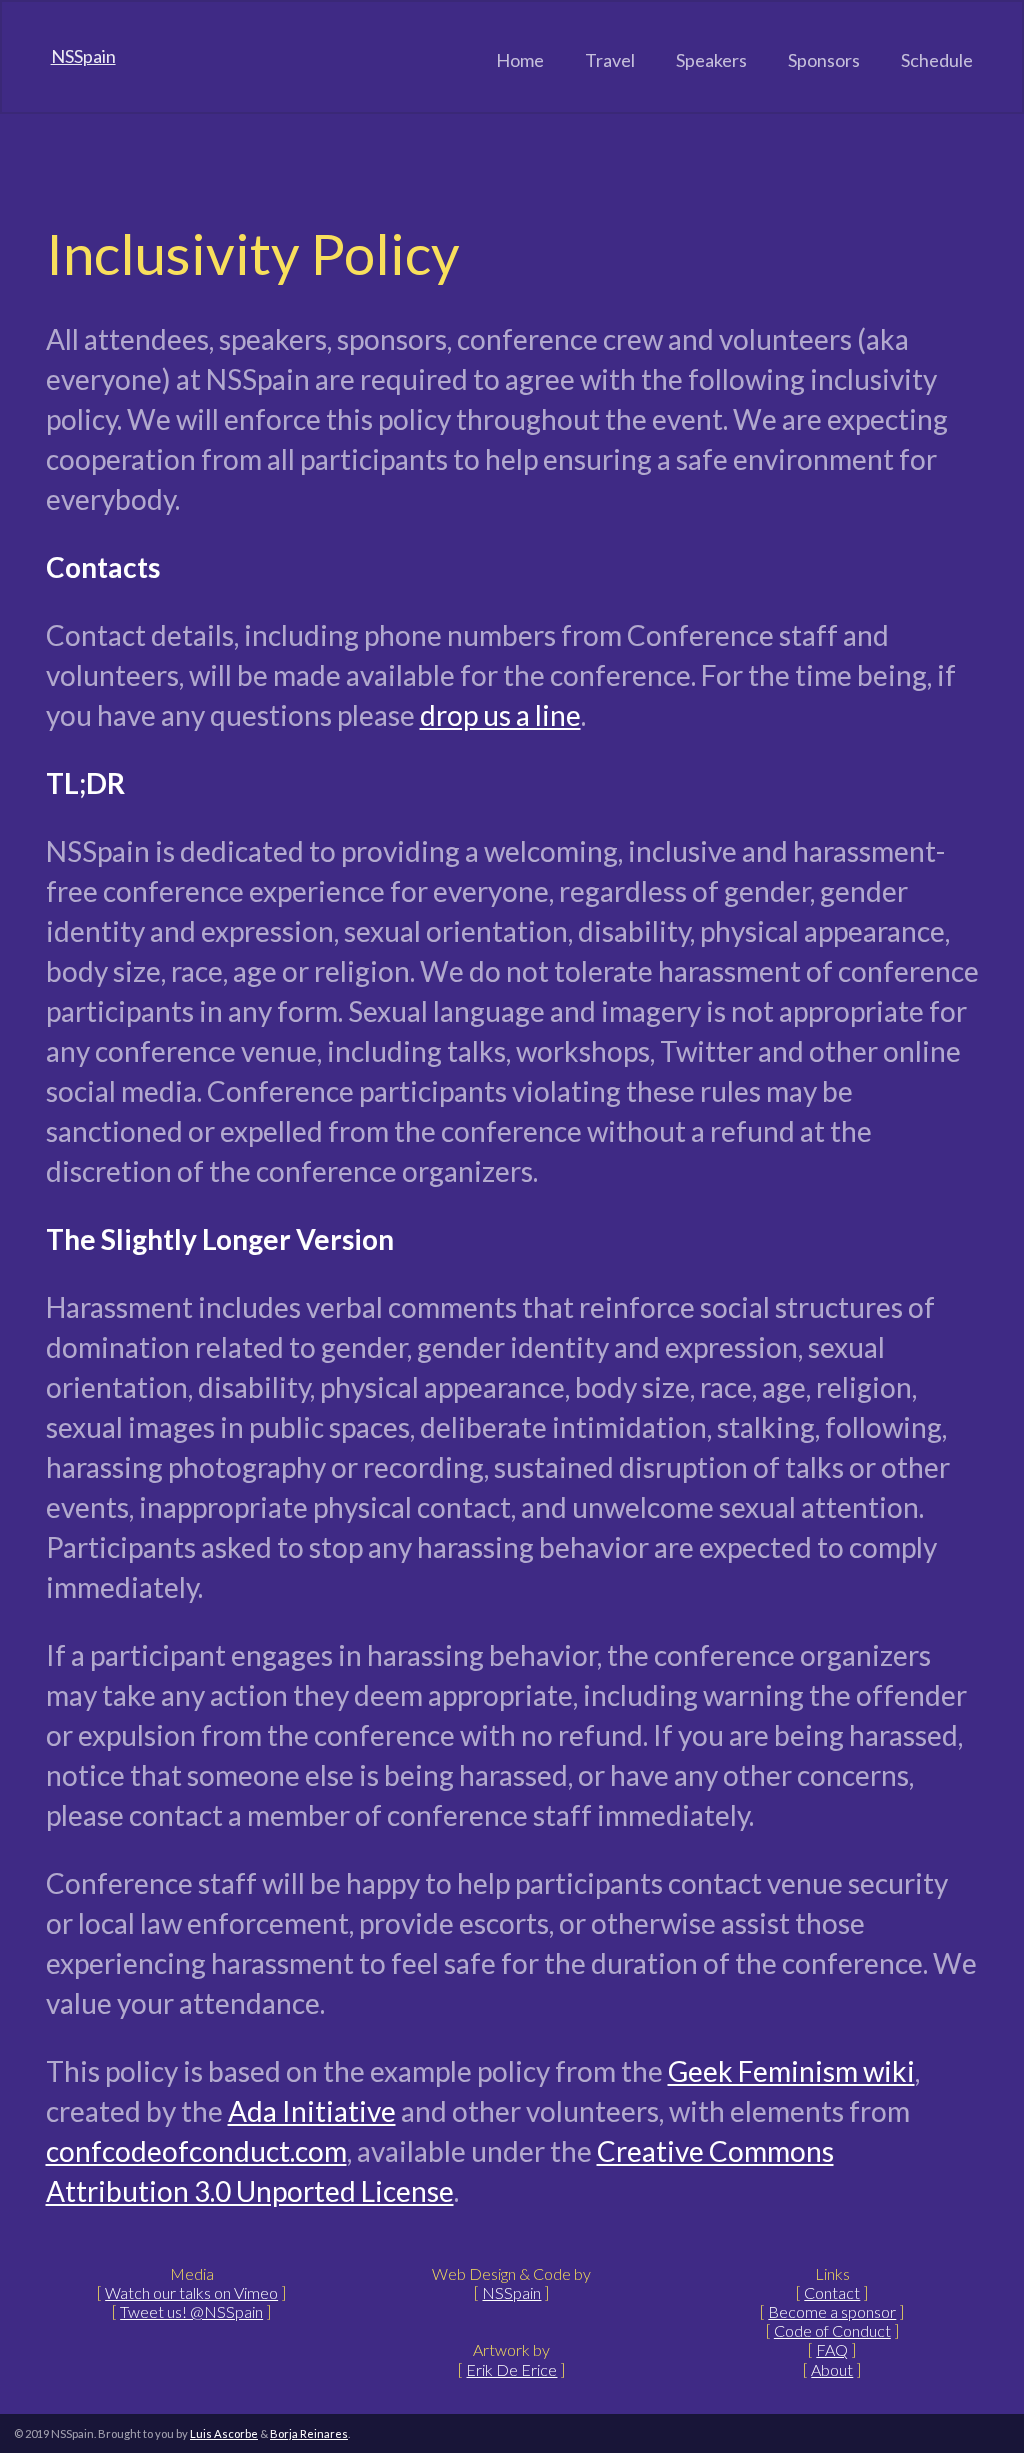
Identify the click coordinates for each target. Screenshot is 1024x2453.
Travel (610, 60)
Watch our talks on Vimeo (191, 2292)
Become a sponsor (832, 2311)
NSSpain (83, 56)
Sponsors (824, 60)
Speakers (711, 60)
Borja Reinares (309, 2433)
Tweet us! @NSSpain (191, 2311)
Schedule (937, 60)
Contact (832, 2292)
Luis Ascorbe (224, 2433)
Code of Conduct (832, 2330)
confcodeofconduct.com (196, 2151)
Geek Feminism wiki (791, 2071)
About (832, 2369)
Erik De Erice (511, 2369)
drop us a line (500, 715)
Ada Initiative (312, 2111)
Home (520, 60)
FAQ (832, 2349)
